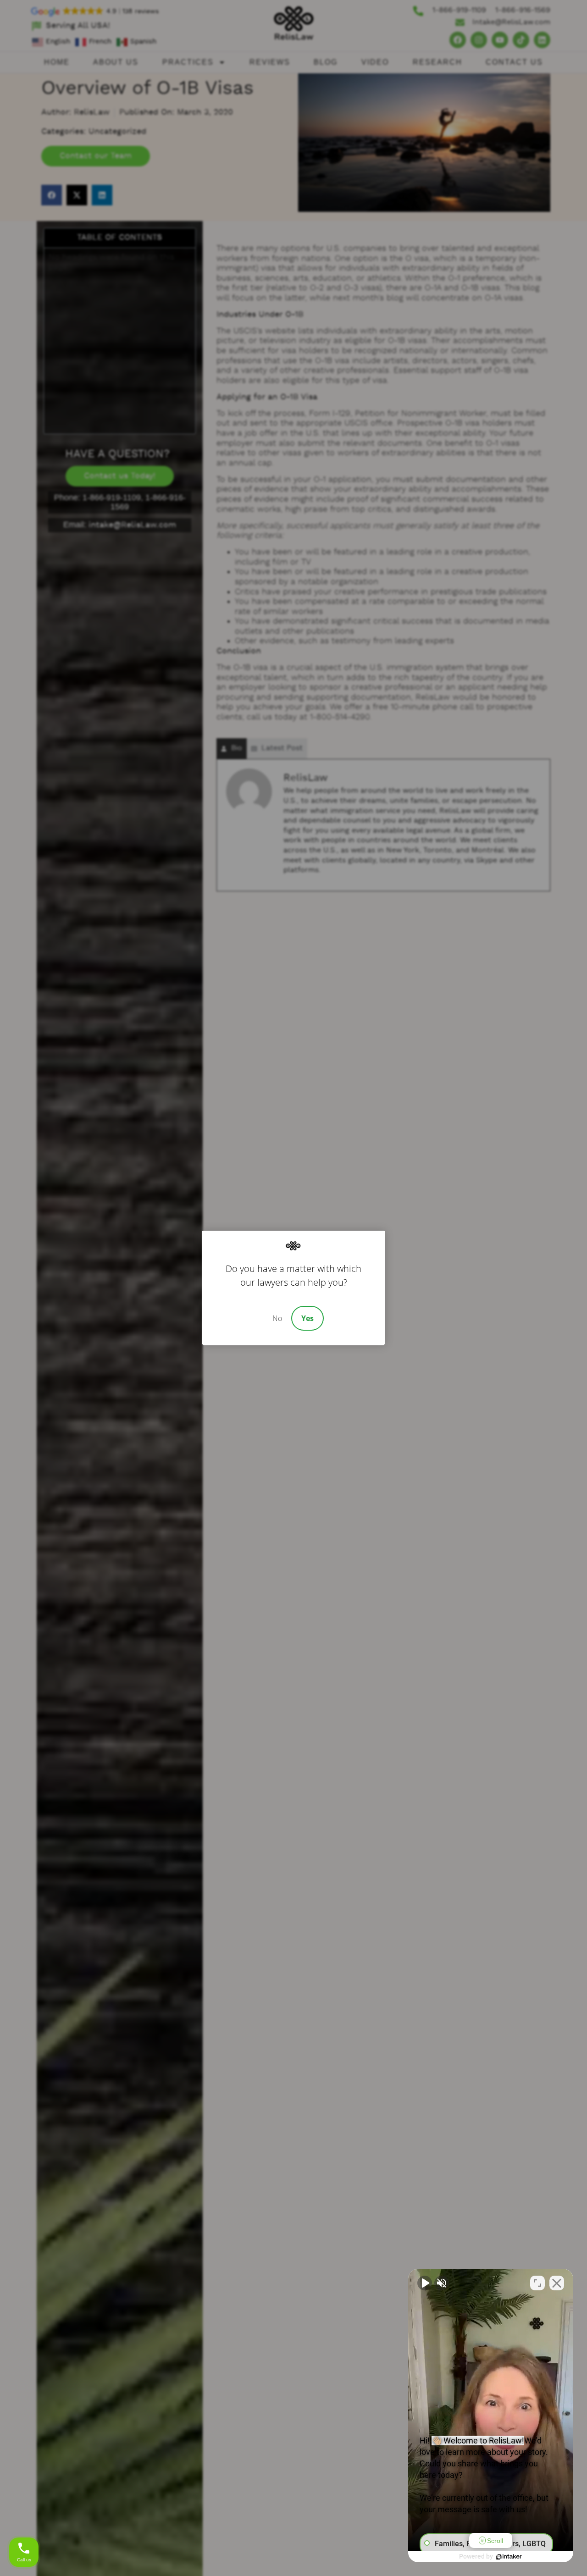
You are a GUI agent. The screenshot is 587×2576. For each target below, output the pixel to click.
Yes (307, 1318)
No (277, 1318)
